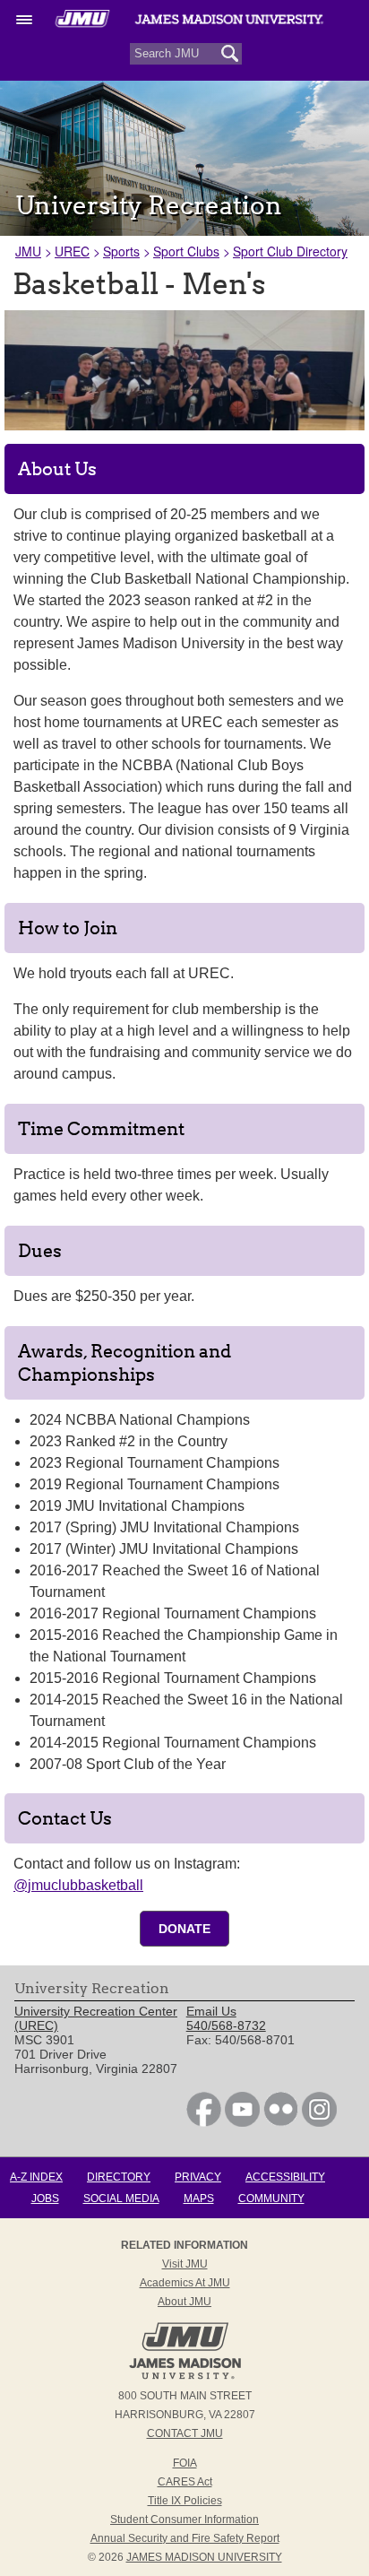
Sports (121, 251)
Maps (199, 2199)
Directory (119, 2177)
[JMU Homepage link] (185, 2377)
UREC (72, 251)
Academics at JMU (185, 2283)
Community (271, 2199)
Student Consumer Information (184, 2520)
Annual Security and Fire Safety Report (185, 2538)
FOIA (185, 2463)
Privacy (198, 2177)
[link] (204, 2122)
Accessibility (285, 2177)
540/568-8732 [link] (226, 2025)
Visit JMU (185, 2264)
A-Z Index (36, 2177)
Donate (184, 1929)
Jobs (45, 2199)
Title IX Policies (185, 2501)
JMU (28, 251)
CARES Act (185, 2482)
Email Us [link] (211, 2011)
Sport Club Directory (290, 251)
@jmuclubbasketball (78, 1885)
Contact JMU (185, 2433)
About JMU (184, 2302)
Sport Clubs (186, 251)
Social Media (121, 2199)
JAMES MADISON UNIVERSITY (204, 2557)
